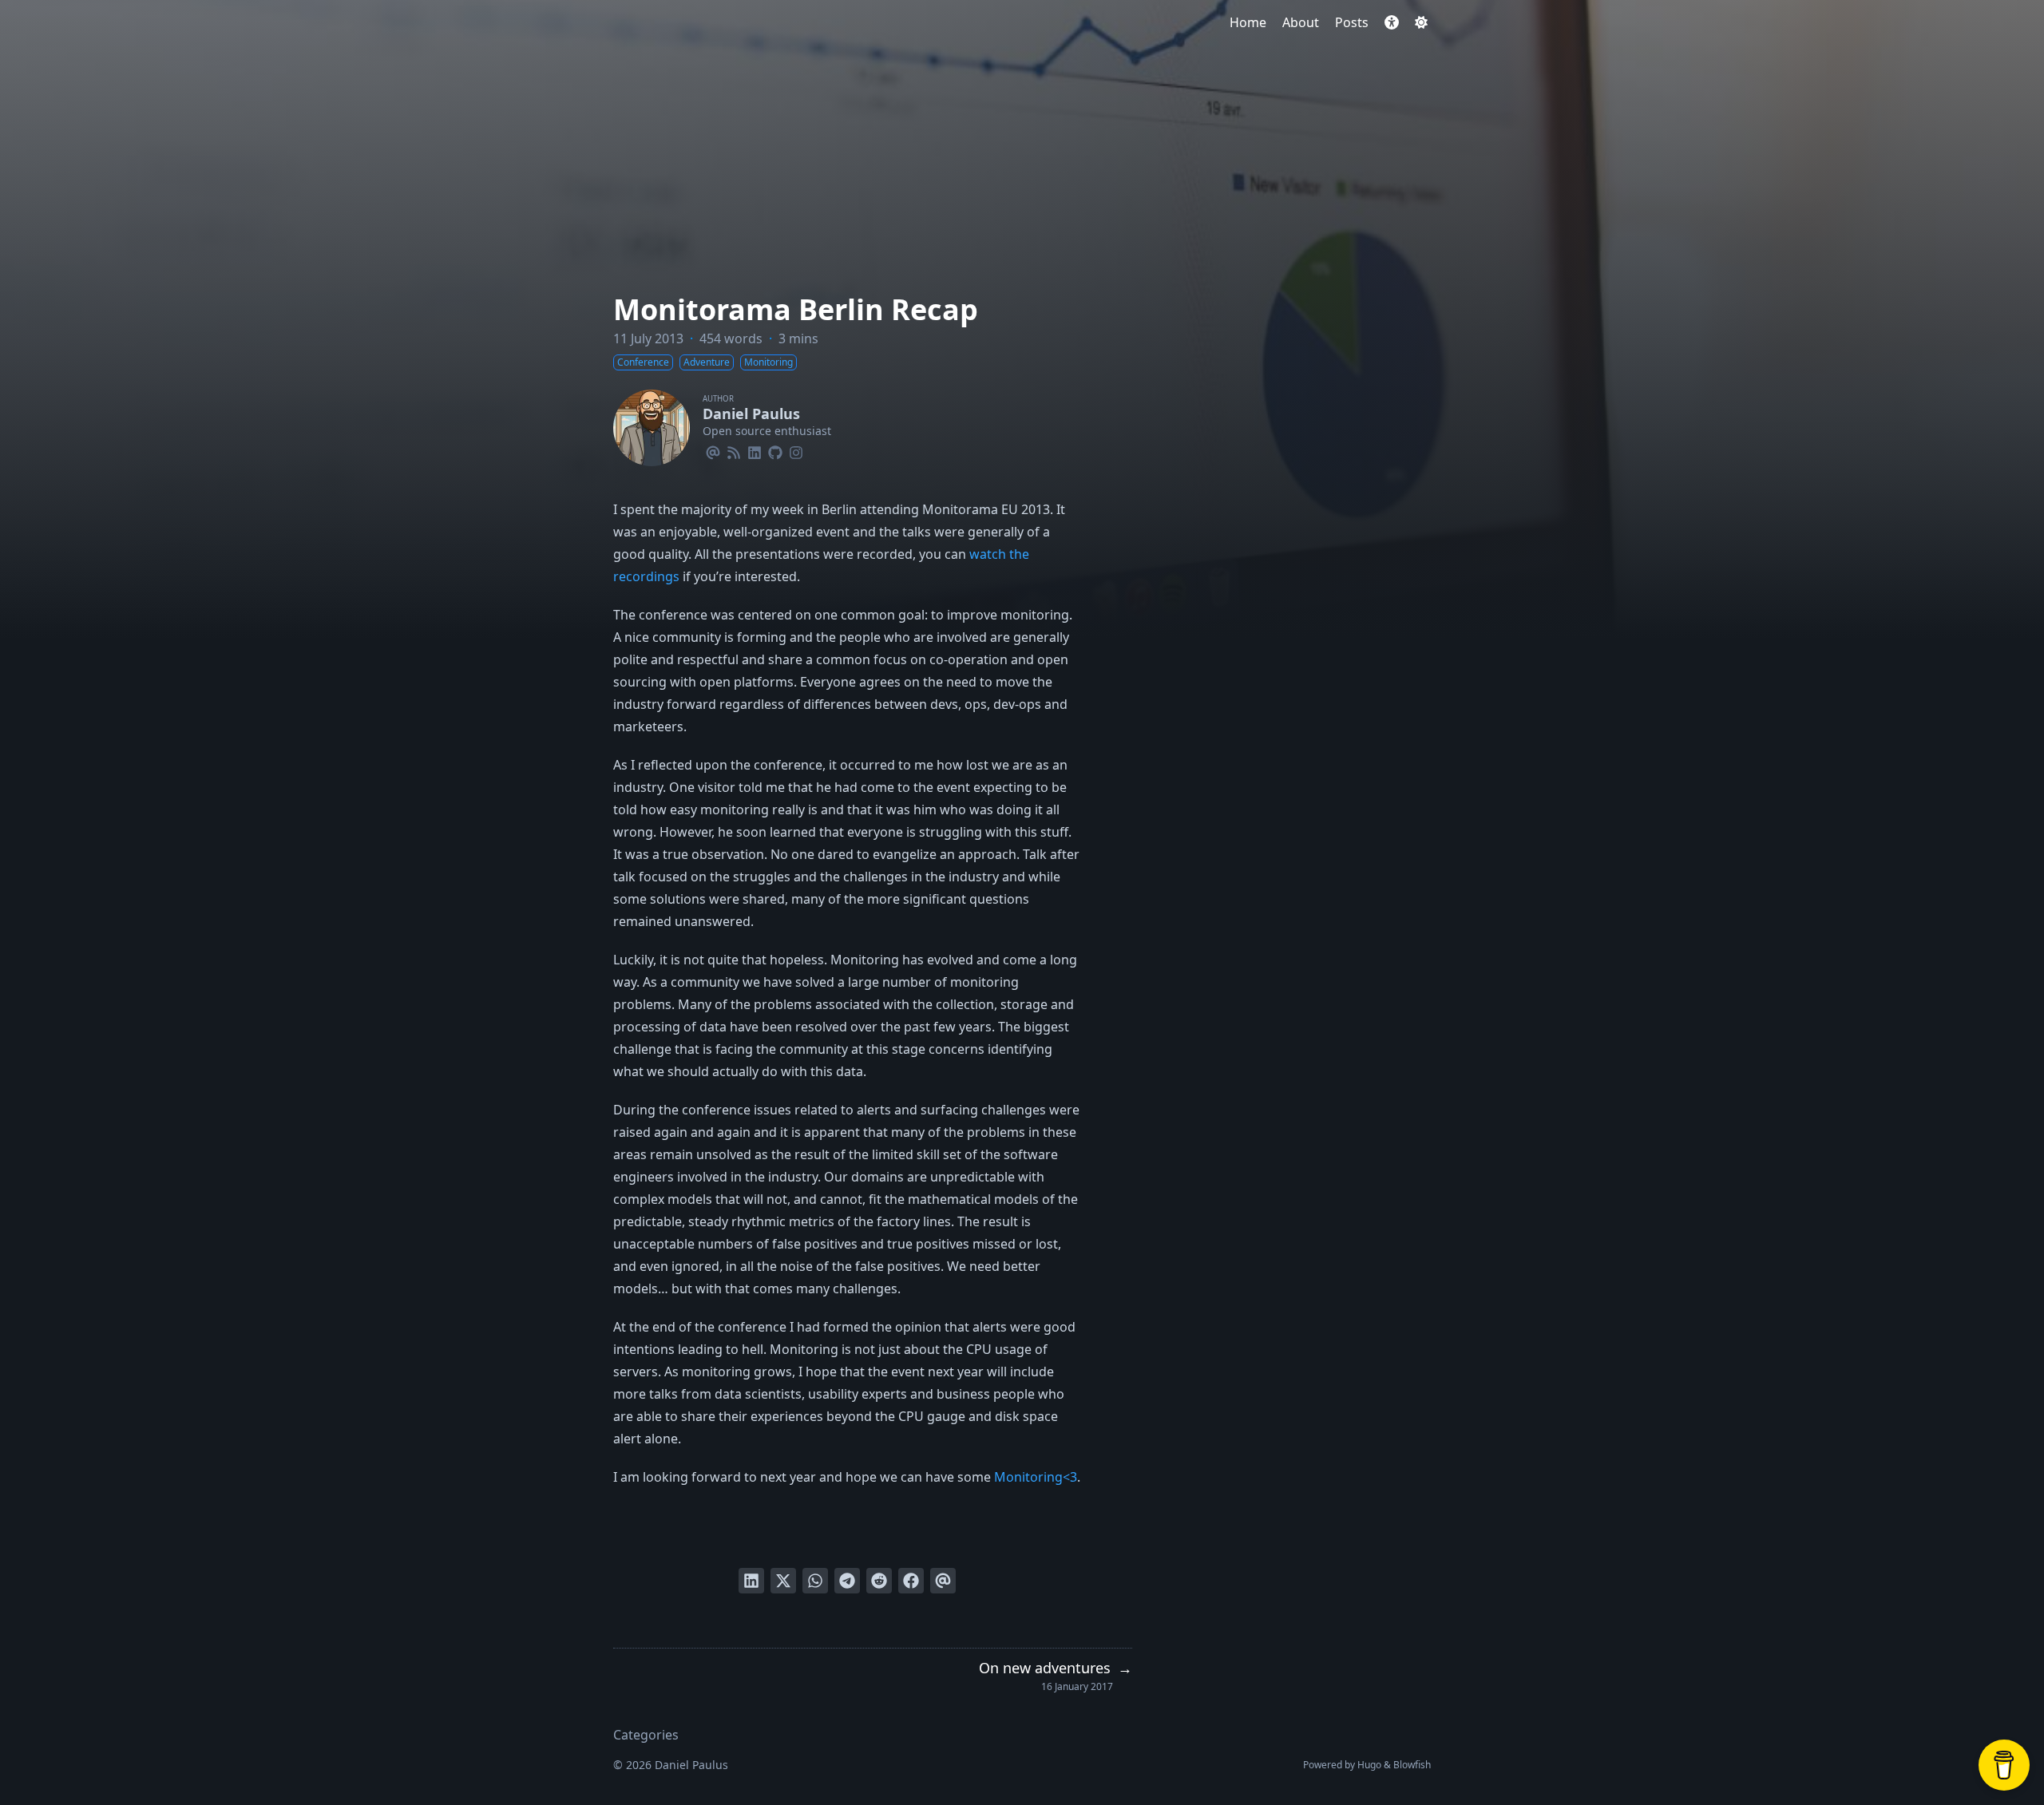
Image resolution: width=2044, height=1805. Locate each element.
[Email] (713, 450)
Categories (646, 1735)
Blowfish (1412, 1765)
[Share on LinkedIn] (751, 1581)
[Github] (775, 450)
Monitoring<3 (1036, 1477)
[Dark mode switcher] (1421, 22)
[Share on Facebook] (911, 1581)
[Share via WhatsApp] (815, 1581)
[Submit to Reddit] (879, 1581)
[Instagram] (796, 450)
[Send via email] (943, 1581)
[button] (1392, 22)
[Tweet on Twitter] (783, 1581)
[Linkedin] (755, 450)
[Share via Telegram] (847, 1581)
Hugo (1369, 1765)
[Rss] (734, 450)
